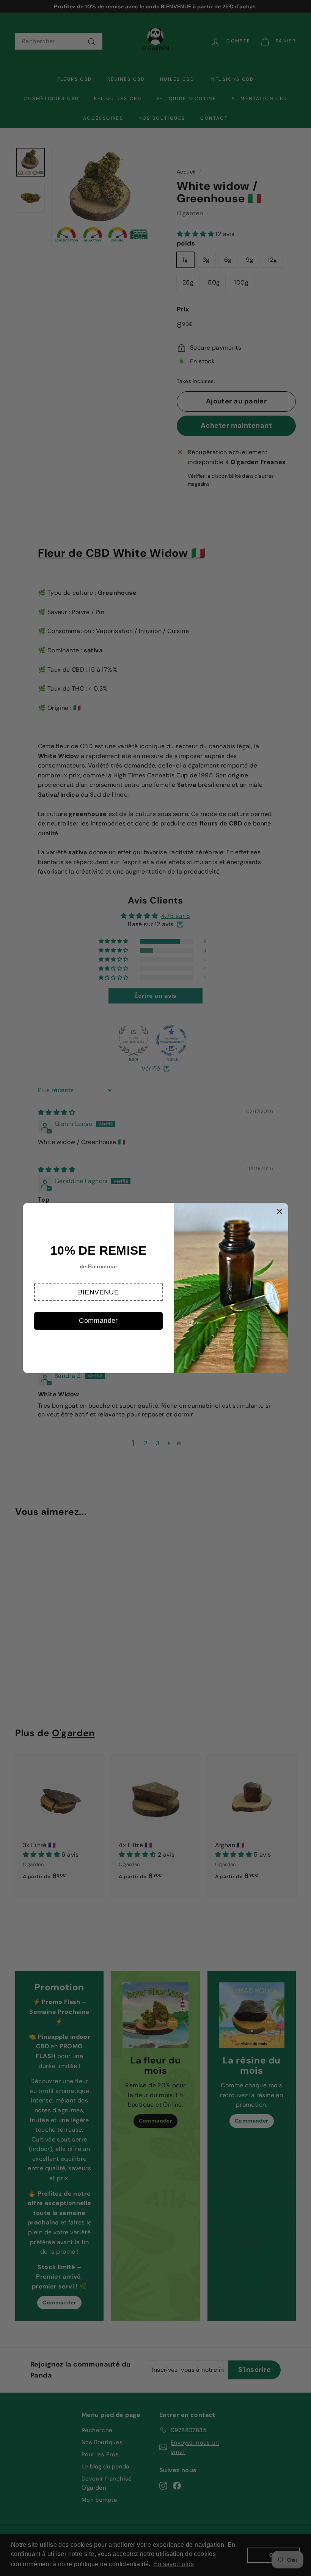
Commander (98, 1321)
